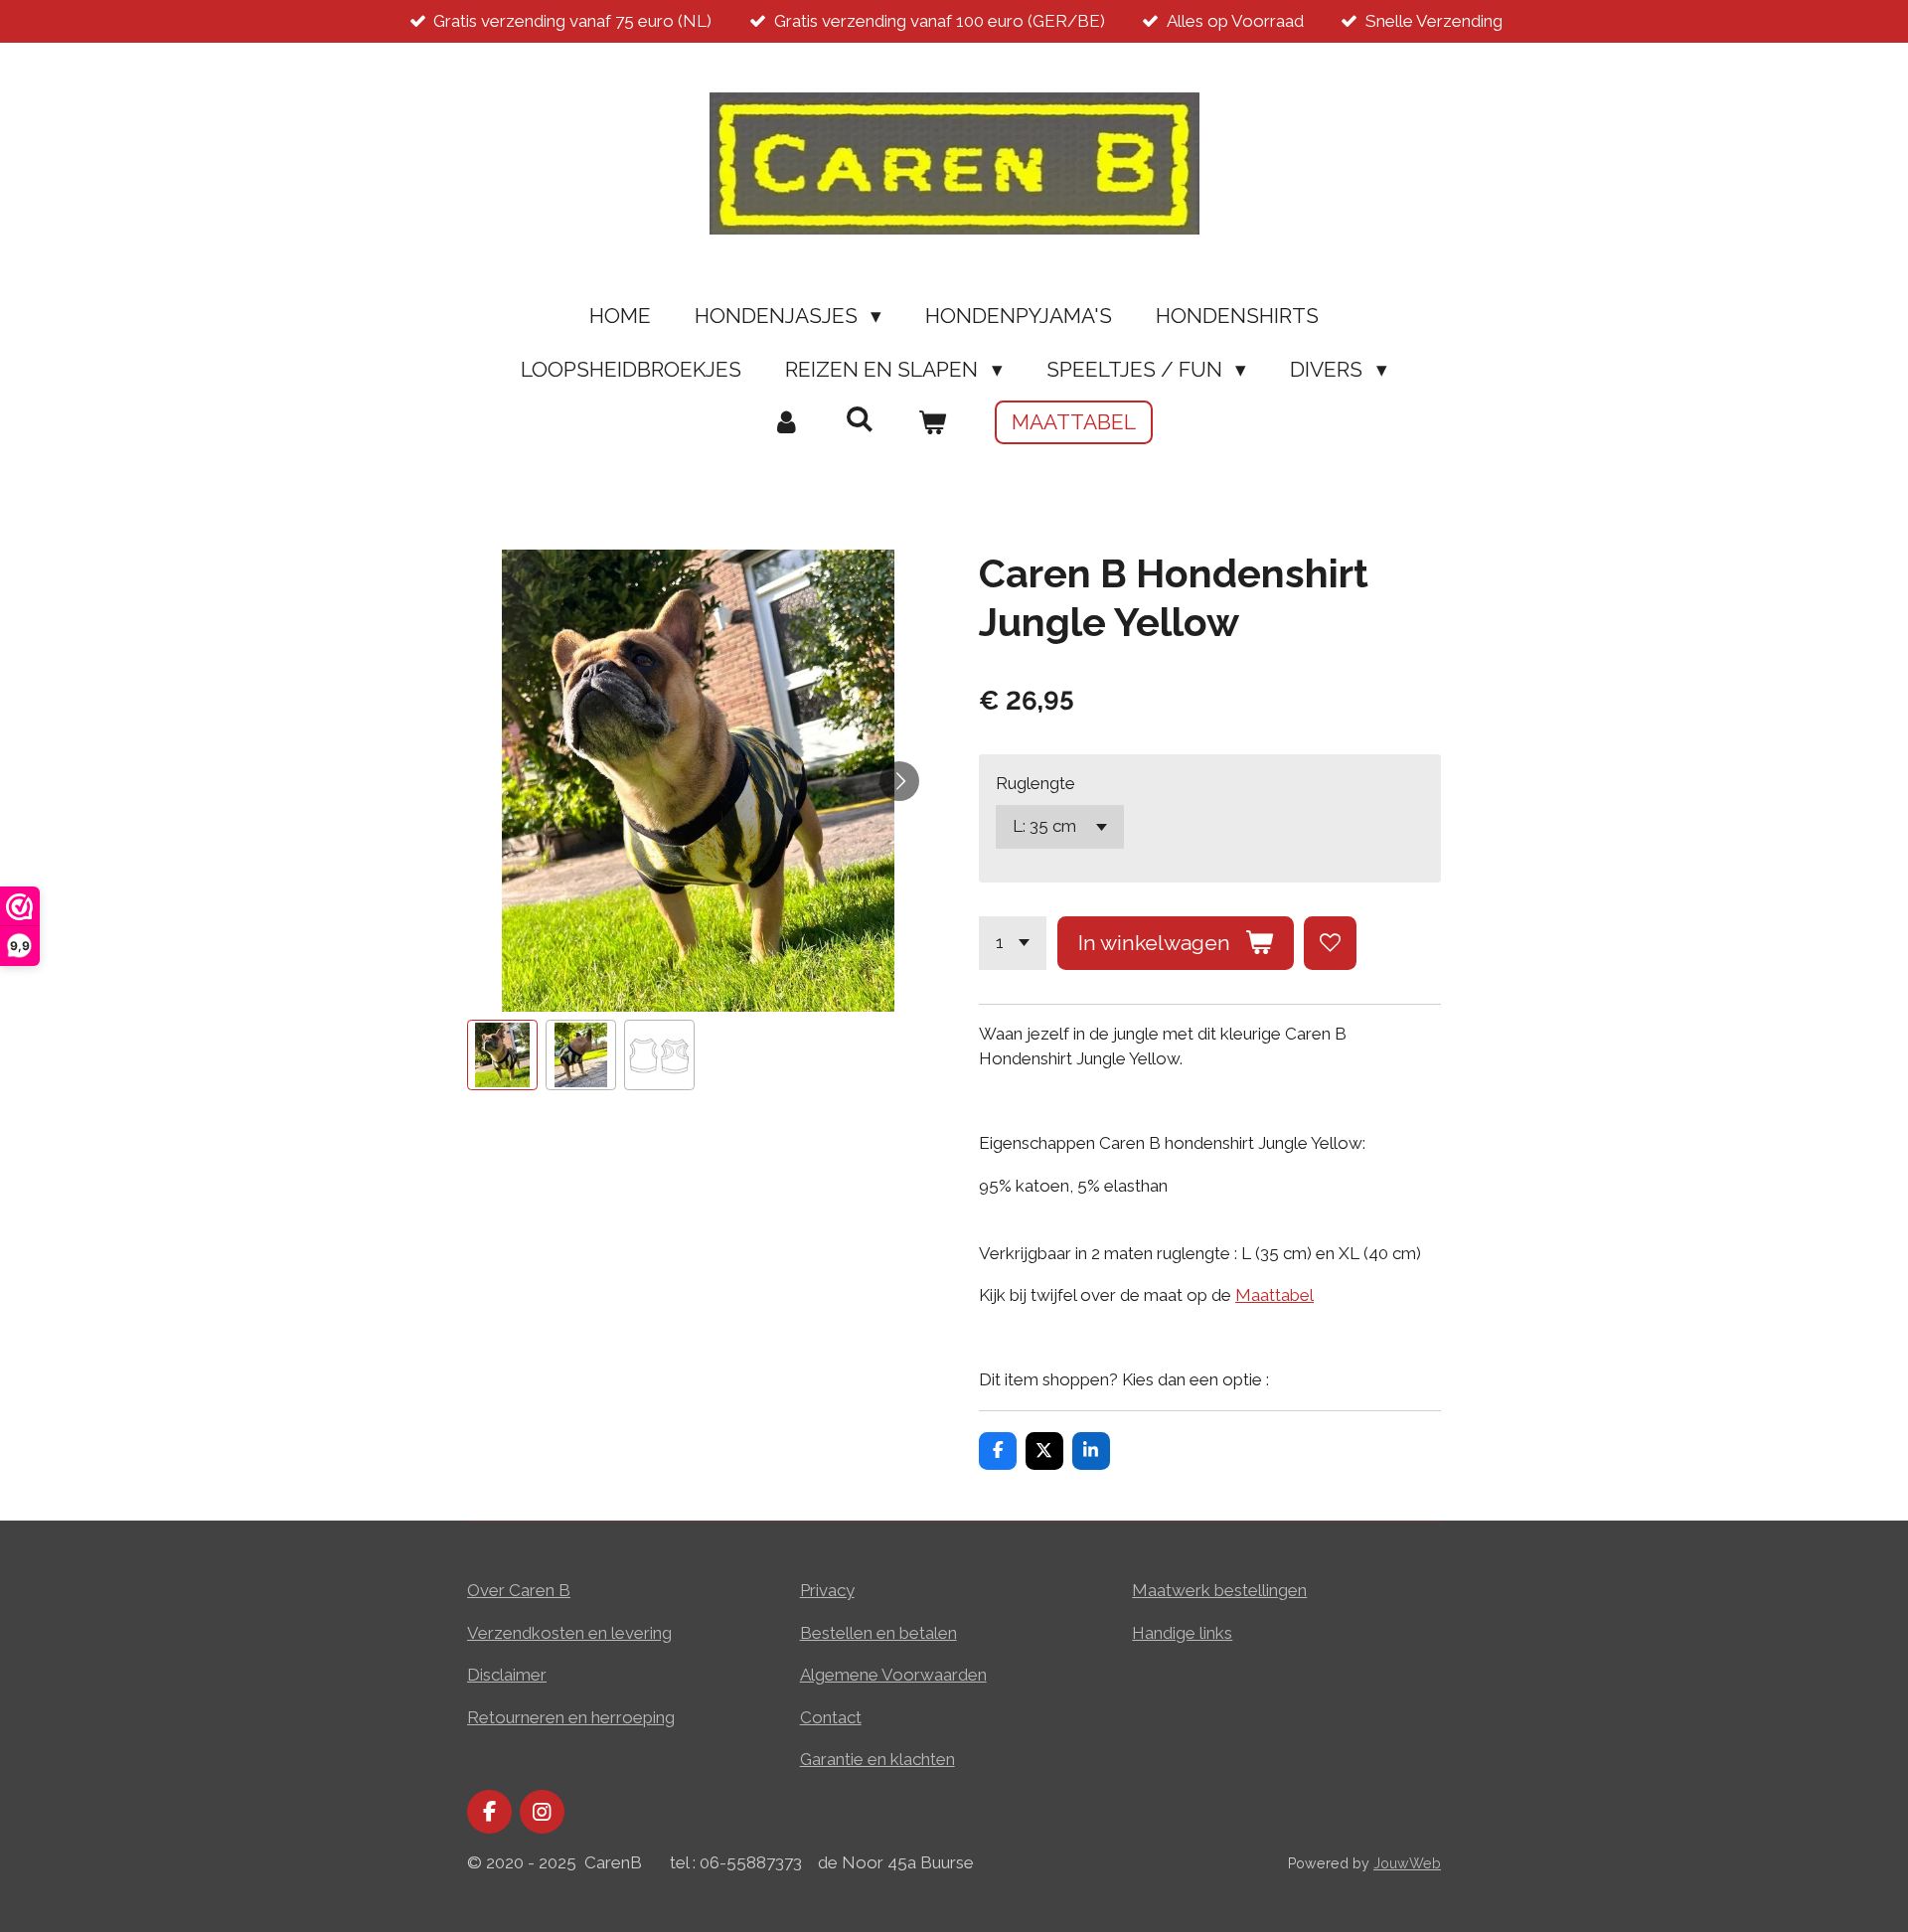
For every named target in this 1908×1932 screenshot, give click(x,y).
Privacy (827, 1590)
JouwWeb (1407, 1863)
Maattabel (1274, 1295)
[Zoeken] (859, 419)
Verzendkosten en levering (569, 1633)
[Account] (787, 422)
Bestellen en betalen (878, 1633)
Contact (831, 1717)
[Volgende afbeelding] (899, 781)
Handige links (1182, 1633)
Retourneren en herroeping (571, 1717)
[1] (1013, 943)
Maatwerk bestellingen (1219, 1590)
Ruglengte (1035, 783)
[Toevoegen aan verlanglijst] (1330, 943)
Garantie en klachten (877, 1759)
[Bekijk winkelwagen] (933, 422)
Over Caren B (519, 1590)
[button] (502, 1055)
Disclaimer (507, 1675)
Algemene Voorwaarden (893, 1675)
